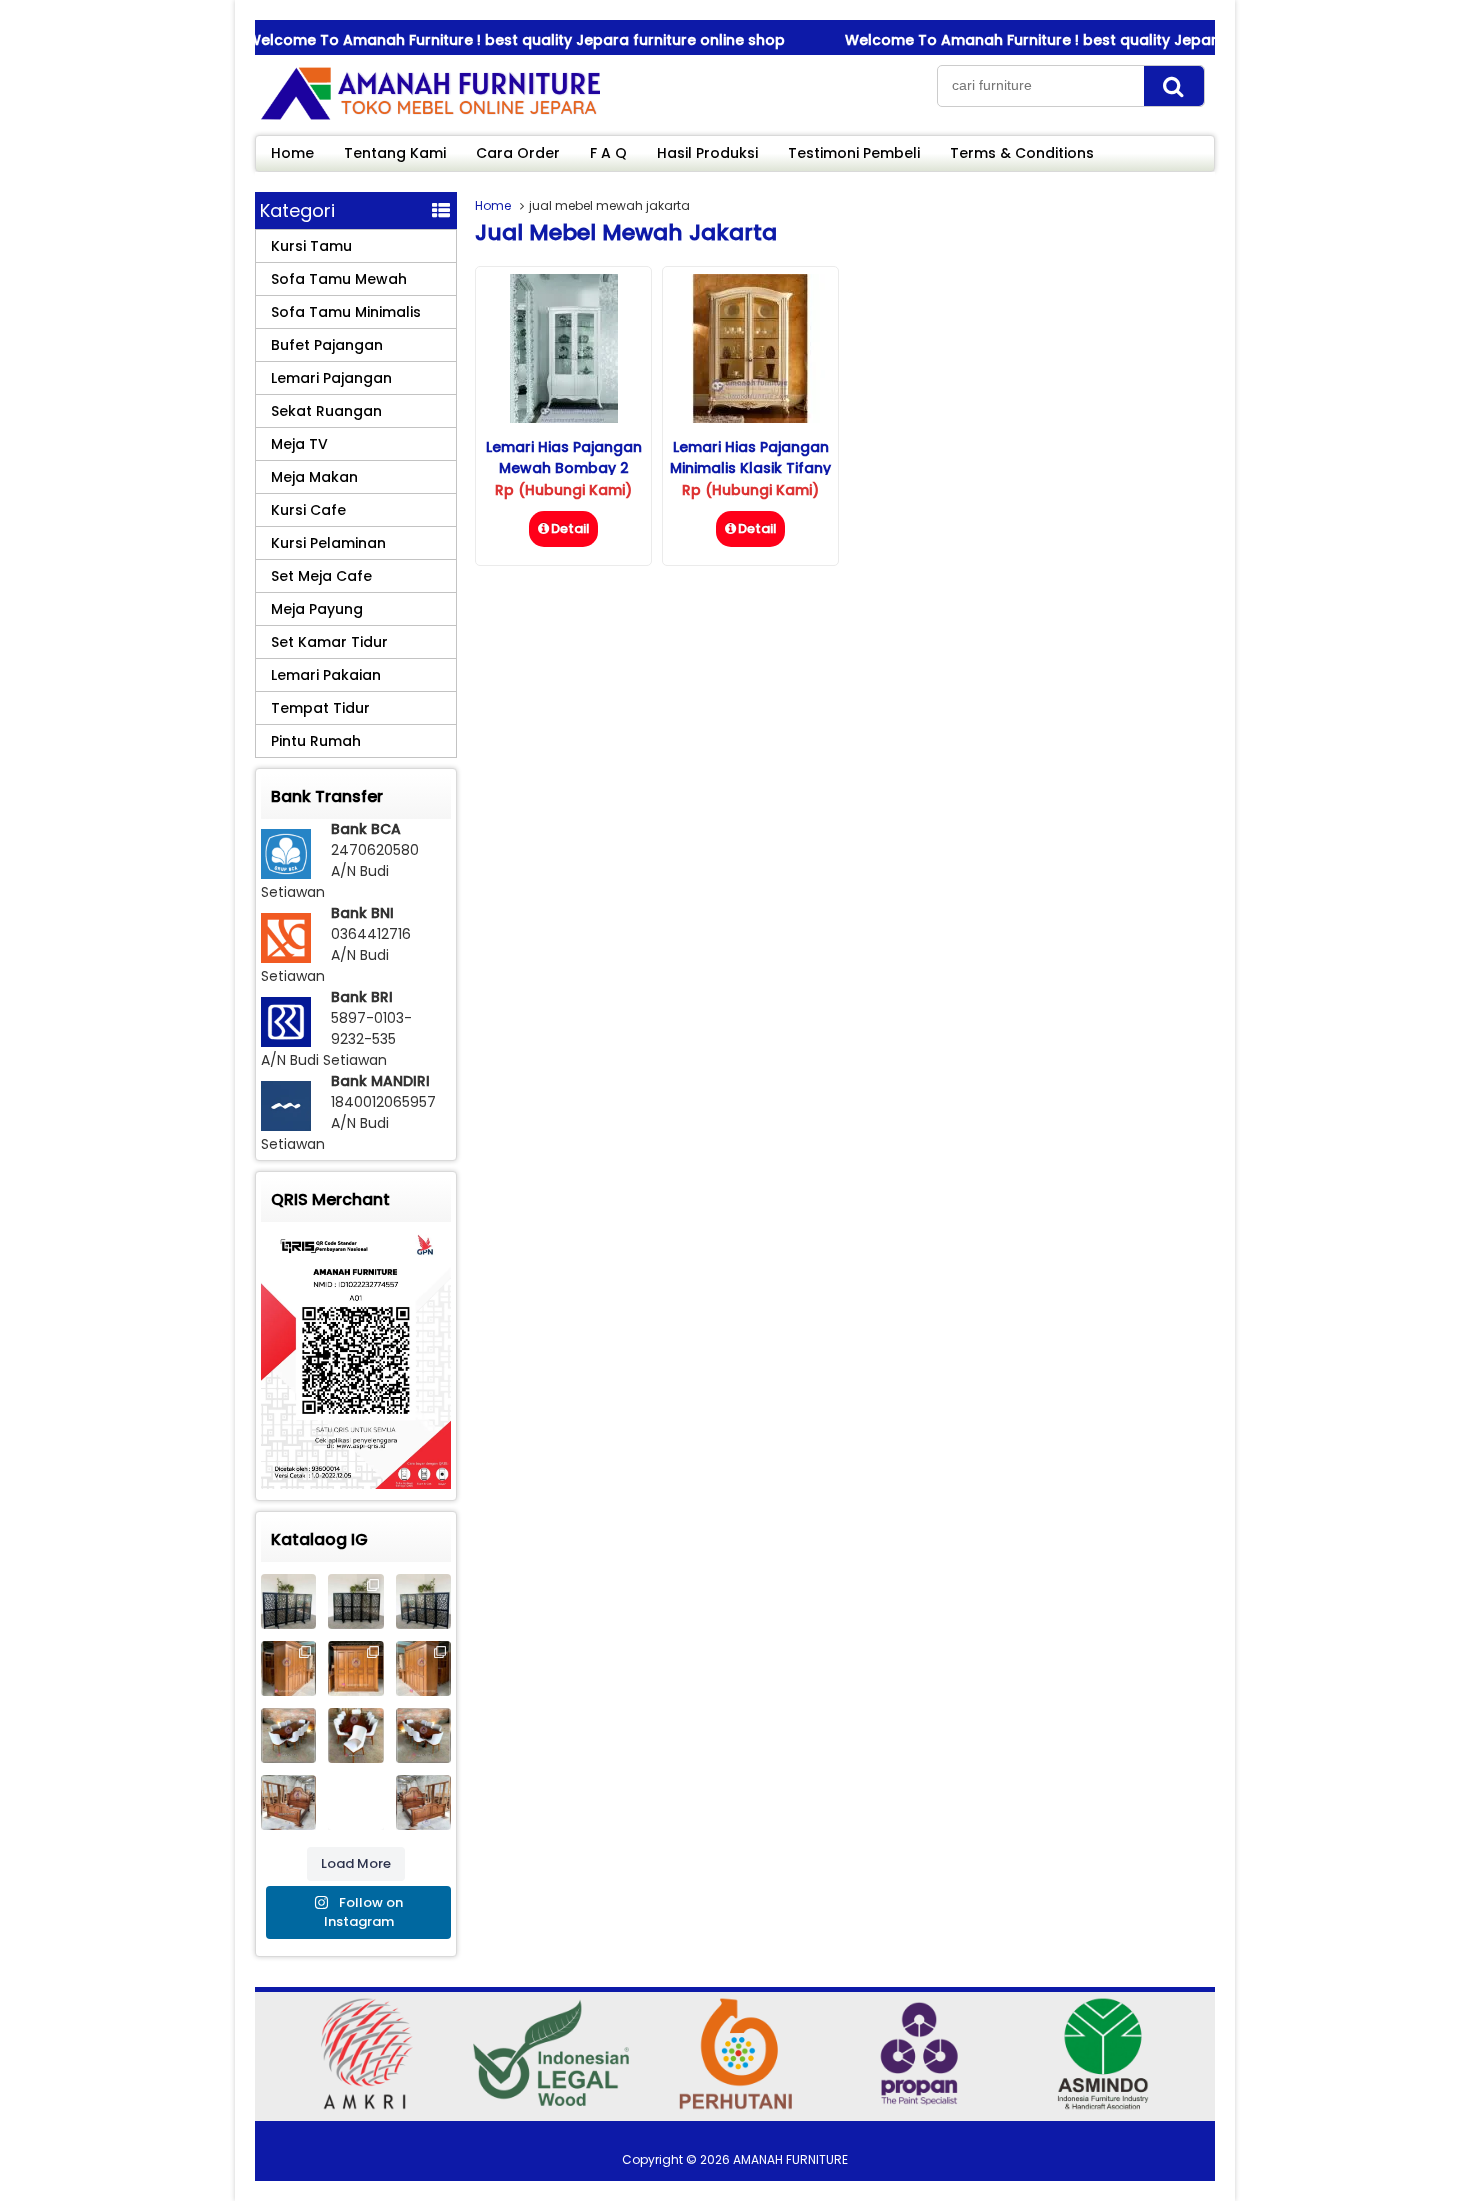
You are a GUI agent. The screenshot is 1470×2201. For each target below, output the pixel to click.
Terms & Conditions (1022, 153)
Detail (570, 528)
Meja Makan (314, 477)
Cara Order (518, 153)
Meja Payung (317, 609)
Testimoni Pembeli (854, 153)
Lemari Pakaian (326, 675)
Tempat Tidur (320, 708)
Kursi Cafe (308, 510)
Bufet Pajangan (327, 345)
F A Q (608, 153)
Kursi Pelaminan (328, 543)
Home (292, 153)
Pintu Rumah (316, 741)
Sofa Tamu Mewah (339, 279)
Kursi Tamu (311, 246)
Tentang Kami (395, 153)
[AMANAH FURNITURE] (430, 119)
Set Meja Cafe (321, 576)
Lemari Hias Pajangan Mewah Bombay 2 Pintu (564, 468)
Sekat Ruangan (326, 411)
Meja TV (299, 444)
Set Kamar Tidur (329, 642)
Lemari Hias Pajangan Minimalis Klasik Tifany (750, 457)
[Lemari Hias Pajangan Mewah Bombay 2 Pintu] (564, 418)
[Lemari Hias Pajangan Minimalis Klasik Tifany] (750, 418)
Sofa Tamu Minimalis (346, 312)
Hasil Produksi (707, 153)
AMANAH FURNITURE (790, 2159)
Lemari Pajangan (331, 378)
